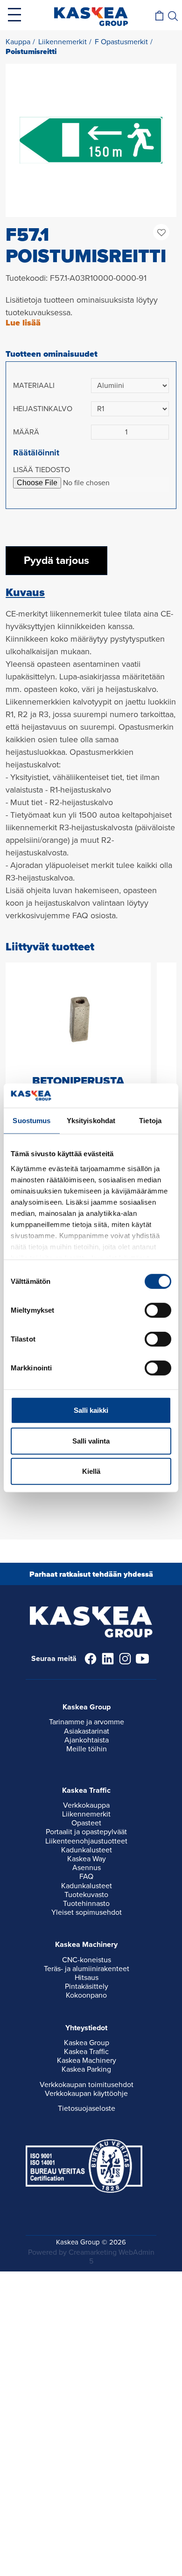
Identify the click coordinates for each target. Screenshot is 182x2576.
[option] (91, 140)
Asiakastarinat (87, 1731)
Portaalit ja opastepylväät (86, 1832)
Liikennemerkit (86, 1814)
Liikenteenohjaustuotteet (86, 1841)
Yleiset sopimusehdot (87, 1912)
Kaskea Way (87, 1859)
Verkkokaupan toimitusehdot (87, 2085)
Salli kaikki (91, 1410)
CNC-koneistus (87, 1960)
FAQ (86, 1877)
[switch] (158, 1310)
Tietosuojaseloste (87, 2108)
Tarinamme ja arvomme (87, 1722)
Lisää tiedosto (42, 470)
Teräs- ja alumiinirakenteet (87, 1969)
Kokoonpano (86, 1995)
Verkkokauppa (86, 1805)
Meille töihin (87, 1749)
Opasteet (86, 1823)
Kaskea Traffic (86, 2052)
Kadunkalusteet (87, 1850)
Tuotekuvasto (86, 1895)
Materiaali (34, 386)
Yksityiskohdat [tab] (91, 1121)
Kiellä (91, 1471)
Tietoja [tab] (150, 1121)
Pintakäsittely (87, 1986)
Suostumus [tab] (31, 1121)
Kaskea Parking (86, 2069)
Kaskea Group (87, 2043)
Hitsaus (87, 1978)
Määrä (26, 432)
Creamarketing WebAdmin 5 (112, 2257)
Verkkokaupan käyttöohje (86, 2094)
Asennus (87, 1868)
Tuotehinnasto (86, 1904)
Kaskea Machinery (87, 2061)
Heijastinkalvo (43, 409)
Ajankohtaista (87, 1740)
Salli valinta (91, 1441)
